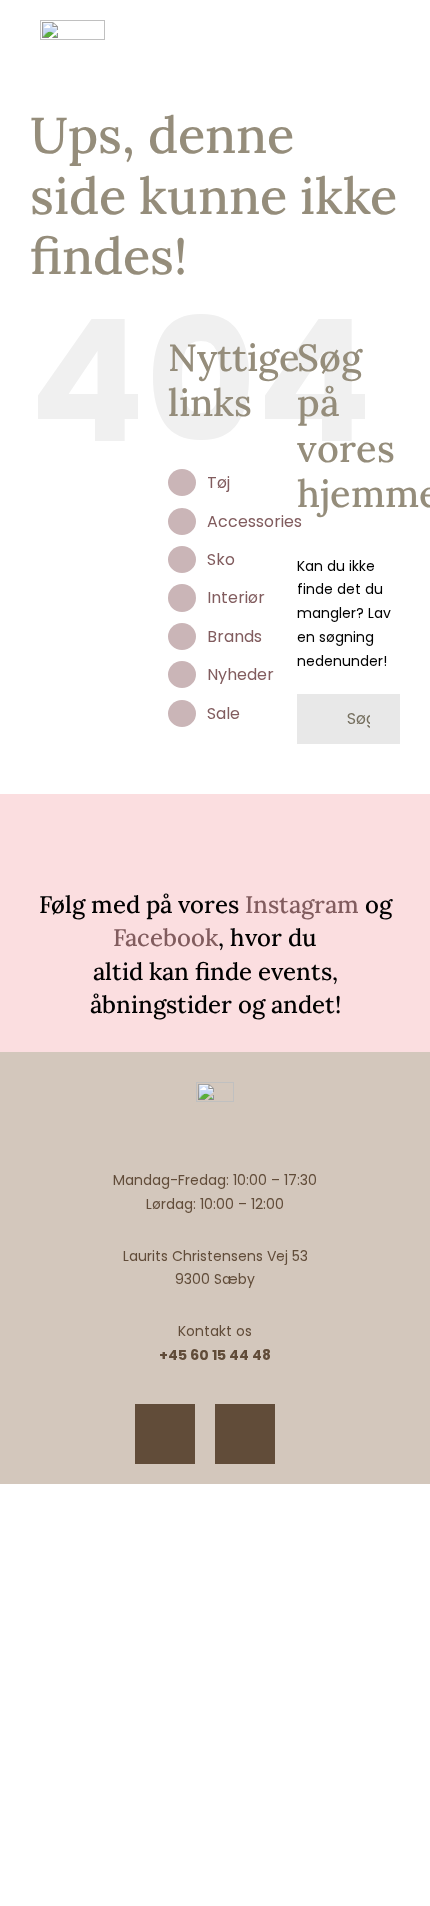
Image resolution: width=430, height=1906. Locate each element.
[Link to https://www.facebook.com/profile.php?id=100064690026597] (245, 1434)
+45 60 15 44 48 (215, 1355)
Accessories (254, 521)
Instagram (302, 904)
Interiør (236, 597)
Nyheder (240, 674)
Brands (234, 636)
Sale (223, 713)
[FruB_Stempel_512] (72, 27)
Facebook (165, 937)
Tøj (218, 482)
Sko (221, 559)
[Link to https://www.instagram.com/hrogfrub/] (165, 1434)
